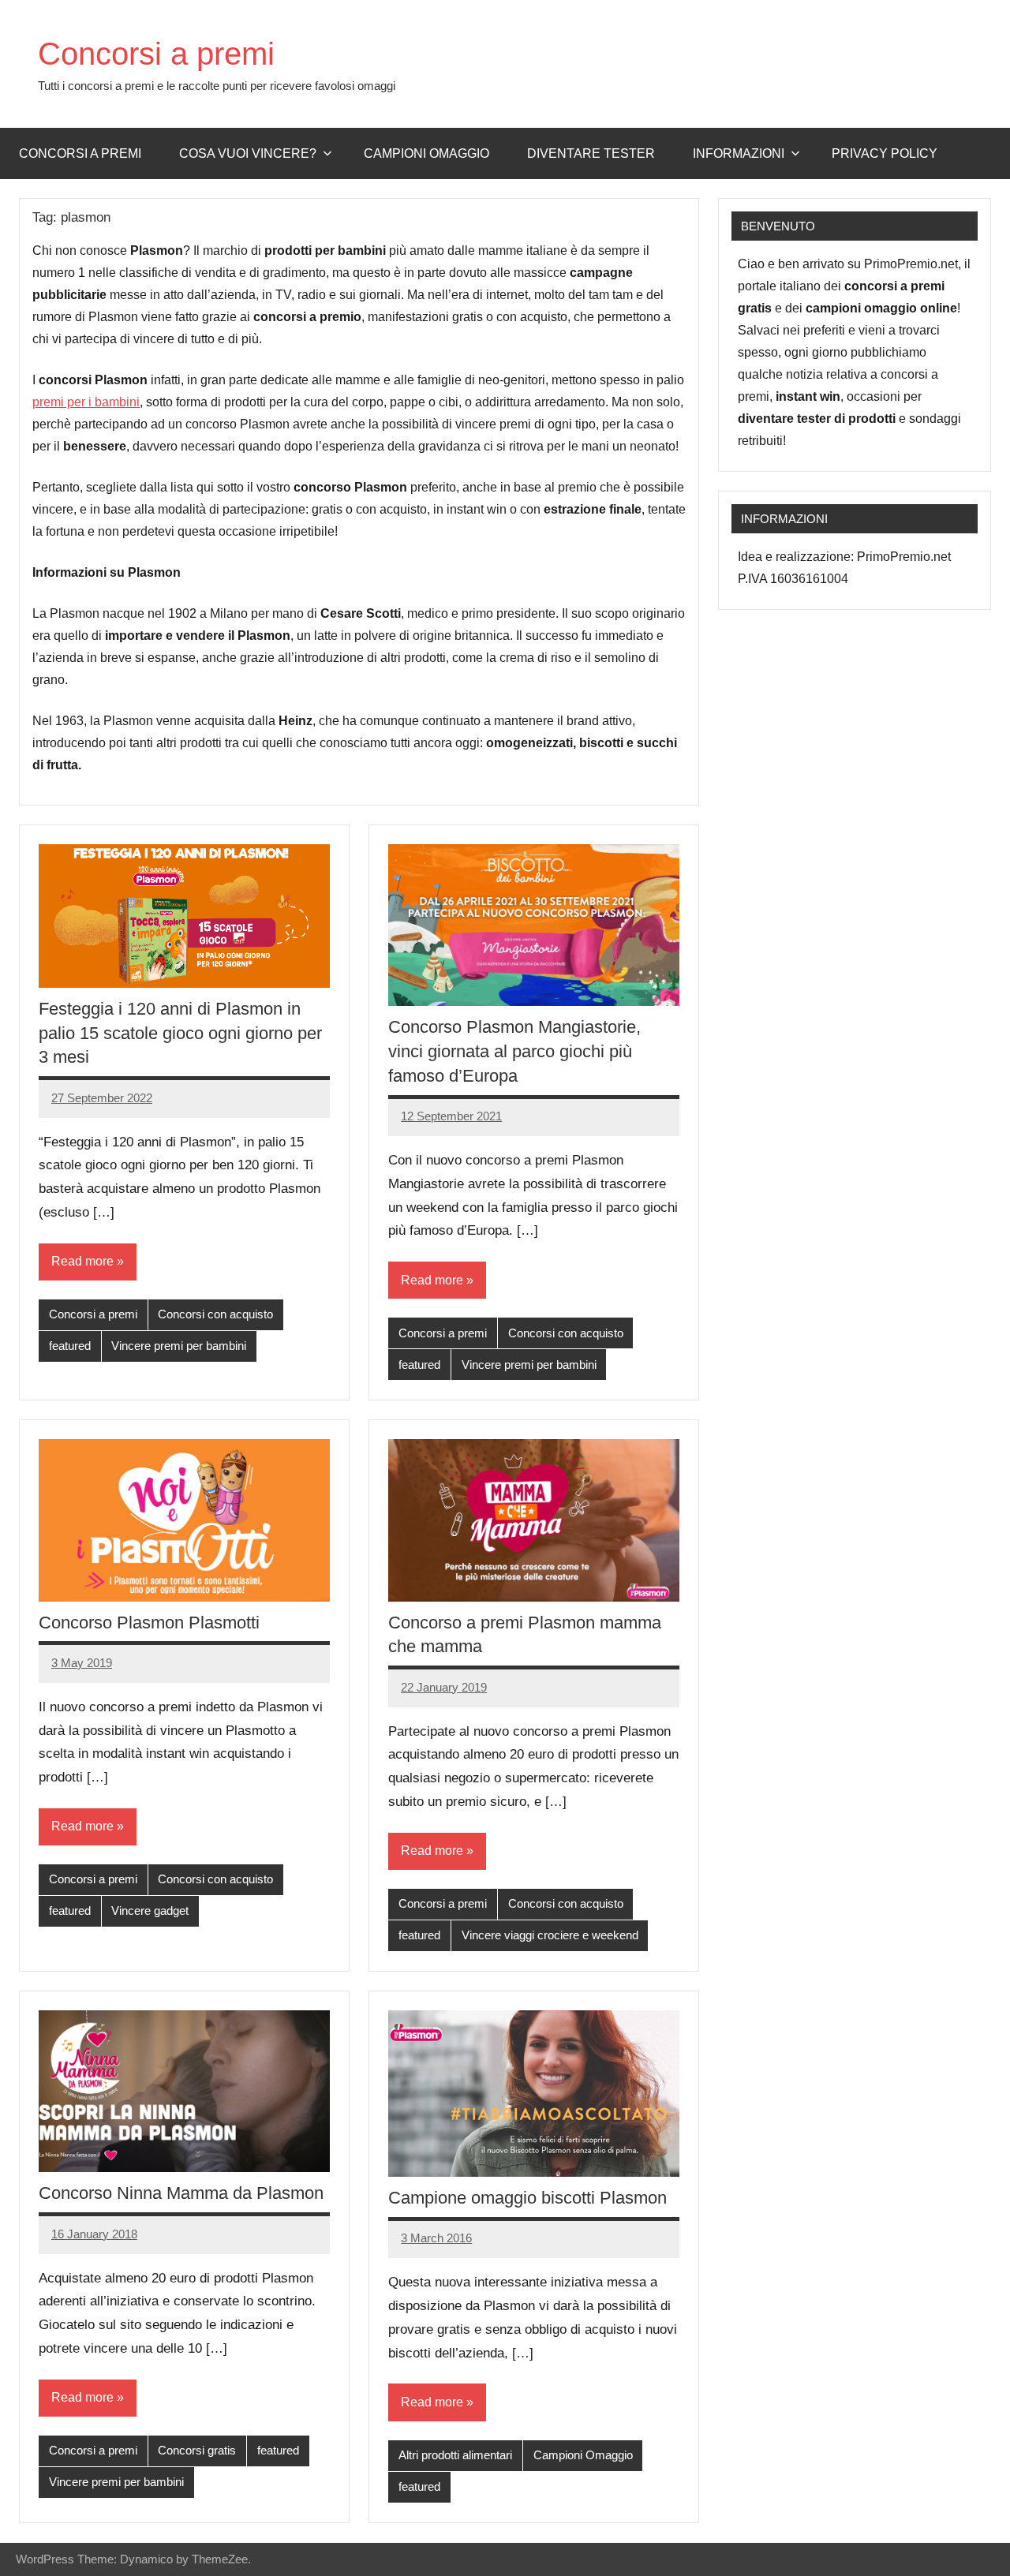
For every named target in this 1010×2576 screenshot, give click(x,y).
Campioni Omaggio (583, 2455)
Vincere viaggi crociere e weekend (550, 1935)
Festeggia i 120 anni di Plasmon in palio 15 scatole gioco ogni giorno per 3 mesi (180, 1033)
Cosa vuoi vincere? (248, 153)
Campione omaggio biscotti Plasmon (527, 2198)
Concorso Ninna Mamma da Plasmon (181, 2193)
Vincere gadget (150, 1911)
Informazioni (739, 153)
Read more (82, 1261)
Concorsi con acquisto (215, 1314)
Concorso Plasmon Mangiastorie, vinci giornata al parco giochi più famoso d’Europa (514, 1051)
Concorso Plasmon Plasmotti (149, 1623)
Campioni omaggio (426, 153)
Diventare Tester (591, 153)
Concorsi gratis (197, 2450)
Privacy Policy (885, 153)
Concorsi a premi (156, 54)
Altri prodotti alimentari (455, 2455)
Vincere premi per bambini (179, 1346)
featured (70, 1346)
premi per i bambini (86, 402)
